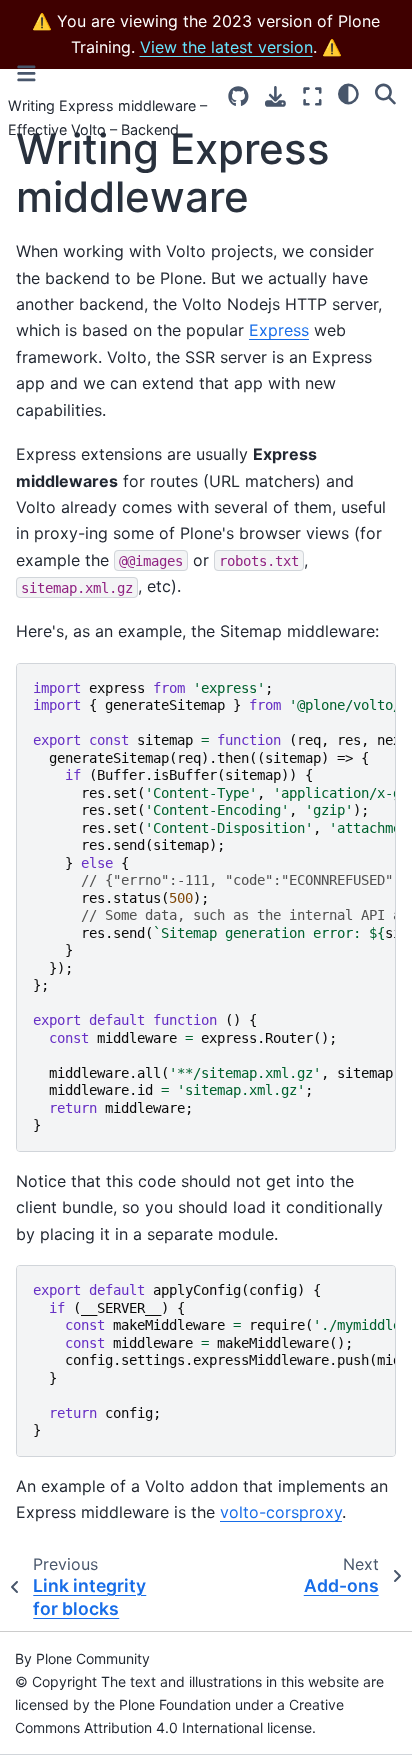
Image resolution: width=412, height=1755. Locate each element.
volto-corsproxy (281, 1512)
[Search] (385, 94)
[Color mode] (348, 94)
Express (279, 330)
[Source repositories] (238, 96)
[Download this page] (275, 96)
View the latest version (226, 47)
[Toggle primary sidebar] (26, 73)
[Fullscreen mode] (312, 96)
